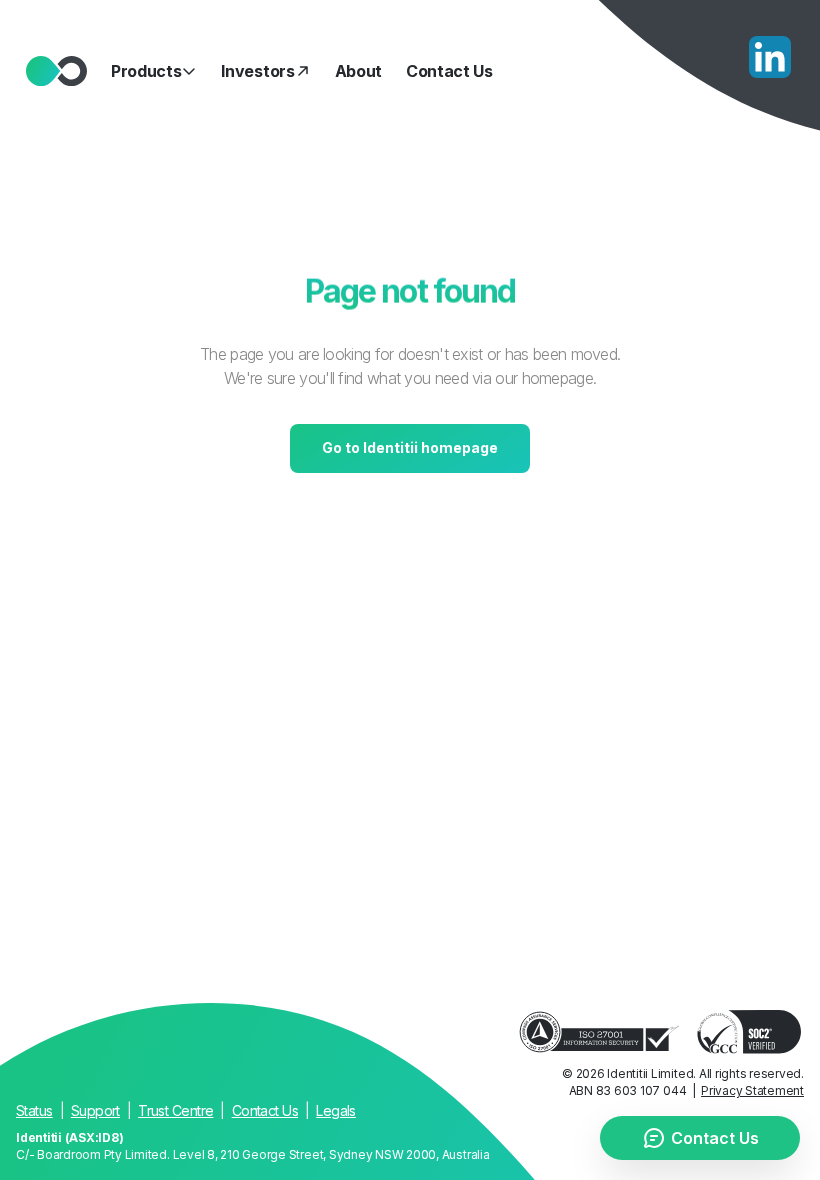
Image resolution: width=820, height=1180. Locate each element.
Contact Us (265, 1110)
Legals (336, 1110)
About (358, 71)
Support (95, 1110)
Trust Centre (175, 1110)
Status (34, 1110)
